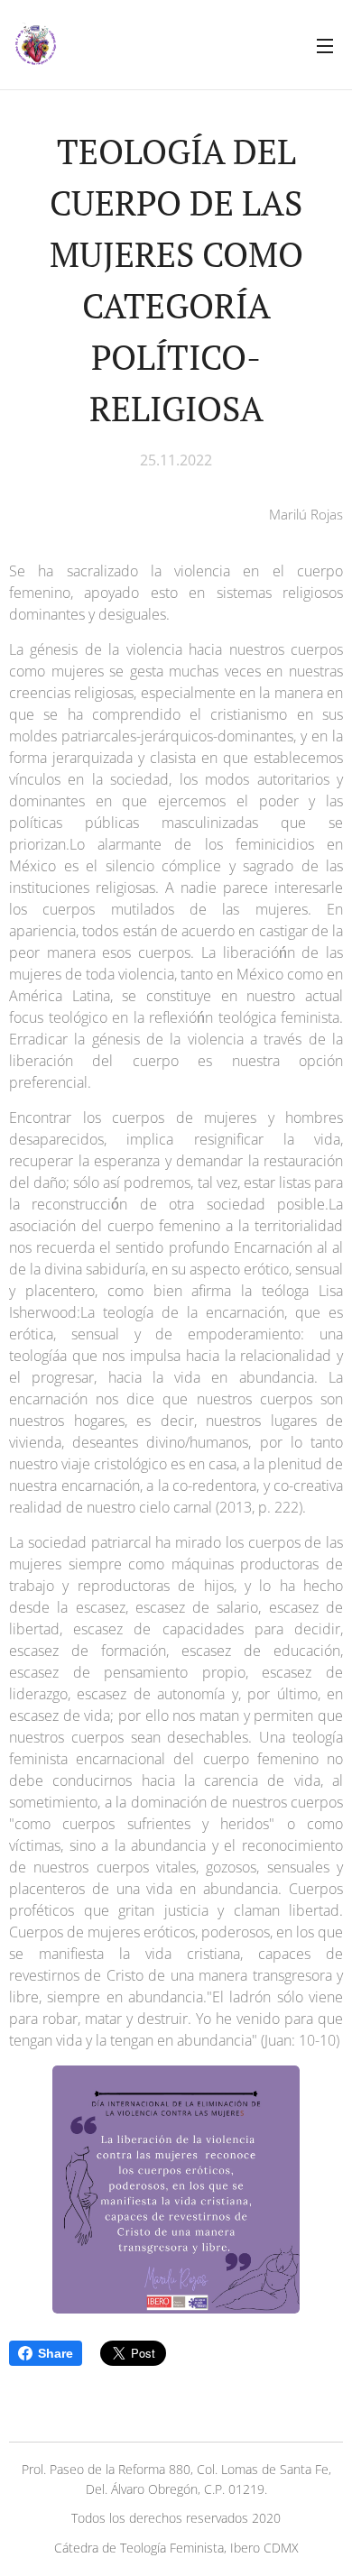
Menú (325, 45)
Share (56, 2353)
